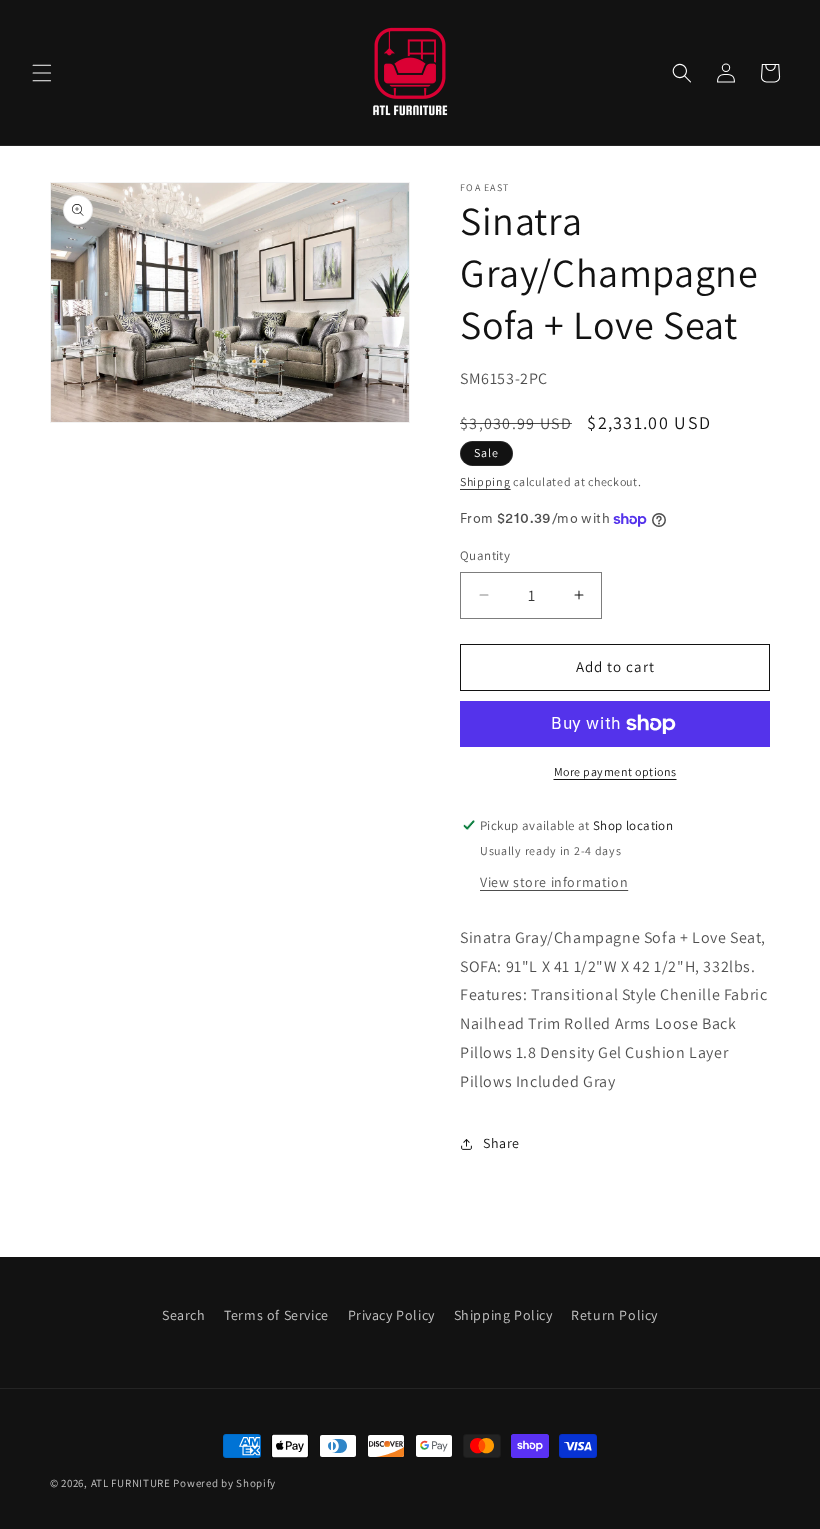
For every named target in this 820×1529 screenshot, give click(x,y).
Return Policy (614, 1315)
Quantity (485, 555)
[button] (42, 73)
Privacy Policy (391, 1315)
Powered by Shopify (224, 1483)
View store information (554, 882)
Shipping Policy (503, 1315)
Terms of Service (276, 1315)
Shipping (485, 481)
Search (184, 1315)
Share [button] (501, 1143)
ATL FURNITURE (131, 1483)
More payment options (615, 771)
